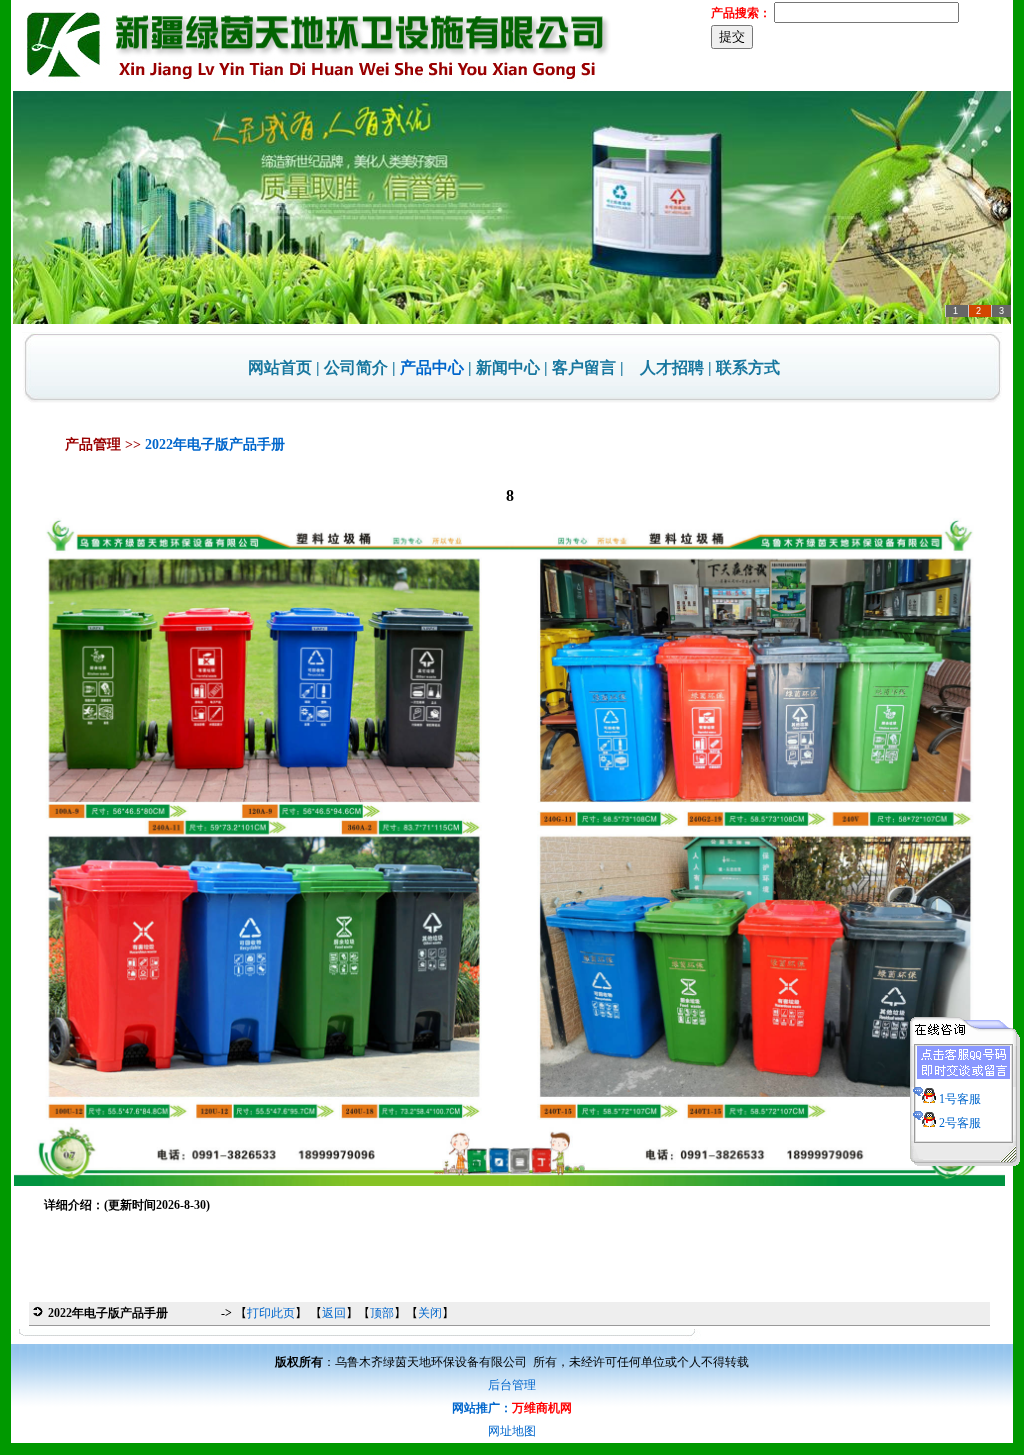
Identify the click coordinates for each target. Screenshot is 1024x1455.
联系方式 (748, 367)
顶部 (382, 1313)
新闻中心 (508, 367)
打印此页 (271, 1313)
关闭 (430, 1313)
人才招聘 (672, 367)
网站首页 (280, 367)
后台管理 (512, 1385)
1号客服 (958, 1099)
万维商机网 (542, 1408)
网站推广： (482, 1408)
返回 (334, 1313)
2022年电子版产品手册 (215, 444)
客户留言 (584, 367)
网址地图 (512, 1431)
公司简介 (356, 367)
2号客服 (958, 1123)
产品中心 (432, 367)
